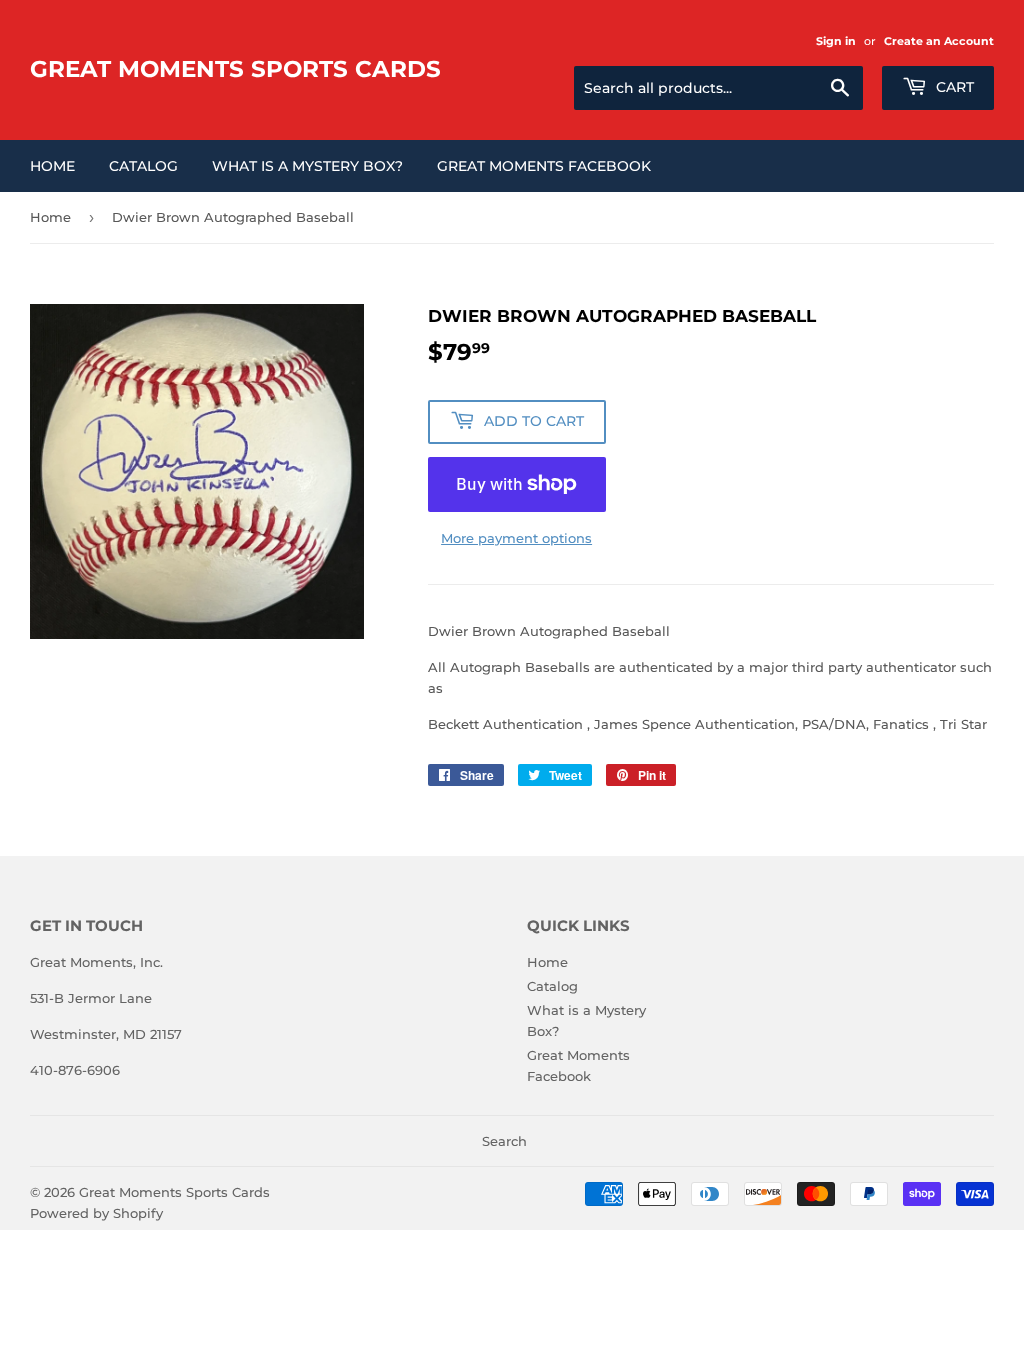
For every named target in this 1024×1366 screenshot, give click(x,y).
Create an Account (939, 41)
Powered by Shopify (96, 1213)
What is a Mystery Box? (307, 166)
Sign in (836, 41)
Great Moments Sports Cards (235, 69)
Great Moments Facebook (544, 166)
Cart (953, 87)
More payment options (516, 538)
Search (504, 1141)
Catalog (143, 166)
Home (52, 166)
